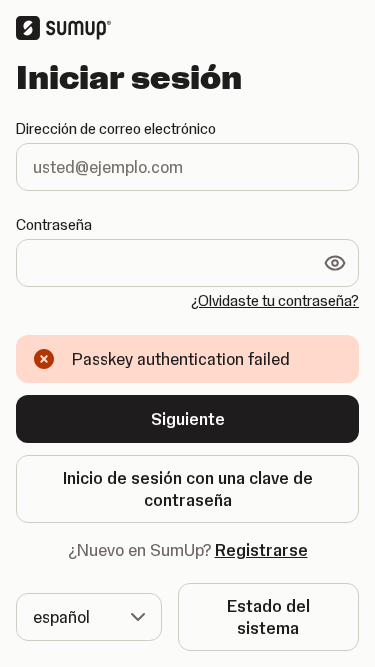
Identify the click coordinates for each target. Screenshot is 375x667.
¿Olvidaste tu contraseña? (275, 301)
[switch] (335, 263)
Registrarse (261, 550)
